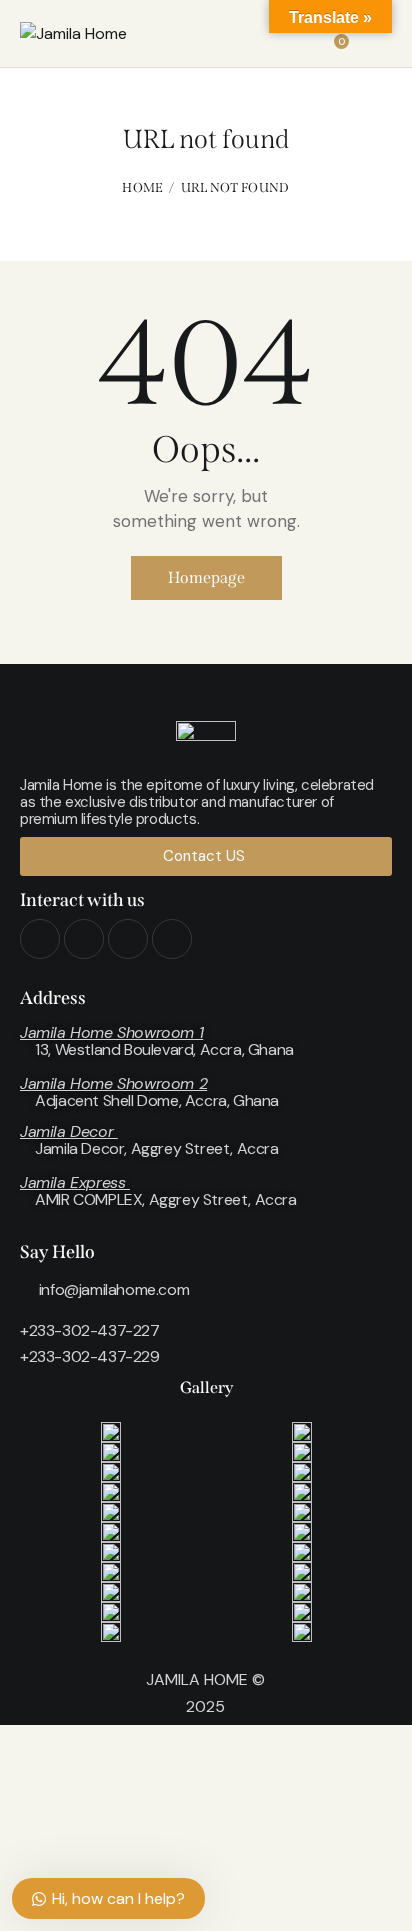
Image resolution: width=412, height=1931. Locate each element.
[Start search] (377, 37)
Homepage (206, 577)
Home (142, 187)
